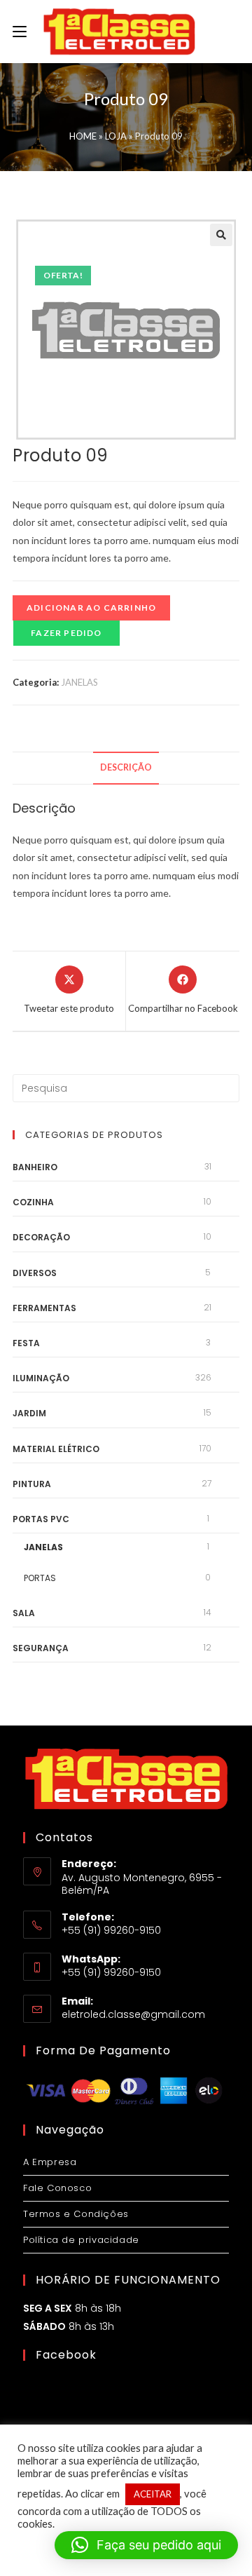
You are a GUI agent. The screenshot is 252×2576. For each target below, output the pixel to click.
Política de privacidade (81, 2240)
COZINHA (33, 1202)
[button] (221, 235)
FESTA (26, 1343)
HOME (83, 136)
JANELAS (79, 682)
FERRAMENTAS (44, 1308)
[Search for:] (126, 1087)
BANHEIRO (35, 1167)
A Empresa (50, 2162)
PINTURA (32, 1484)
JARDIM (29, 1413)
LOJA (116, 136)
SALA (24, 1613)
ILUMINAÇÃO (41, 1378)
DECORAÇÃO (41, 1237)
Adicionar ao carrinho (91, 608)
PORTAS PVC (41, 1519)
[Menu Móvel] (20, 32)
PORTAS (40, 1578)
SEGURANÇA (41, 1648)
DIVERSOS (35, 1273)
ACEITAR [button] (153, 2494)
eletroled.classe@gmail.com (133, 2014)
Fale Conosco (57, 2188)
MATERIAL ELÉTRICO (56, 1449)
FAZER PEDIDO (66, 633)
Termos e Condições (76, 2214)
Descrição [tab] (126, 767)
